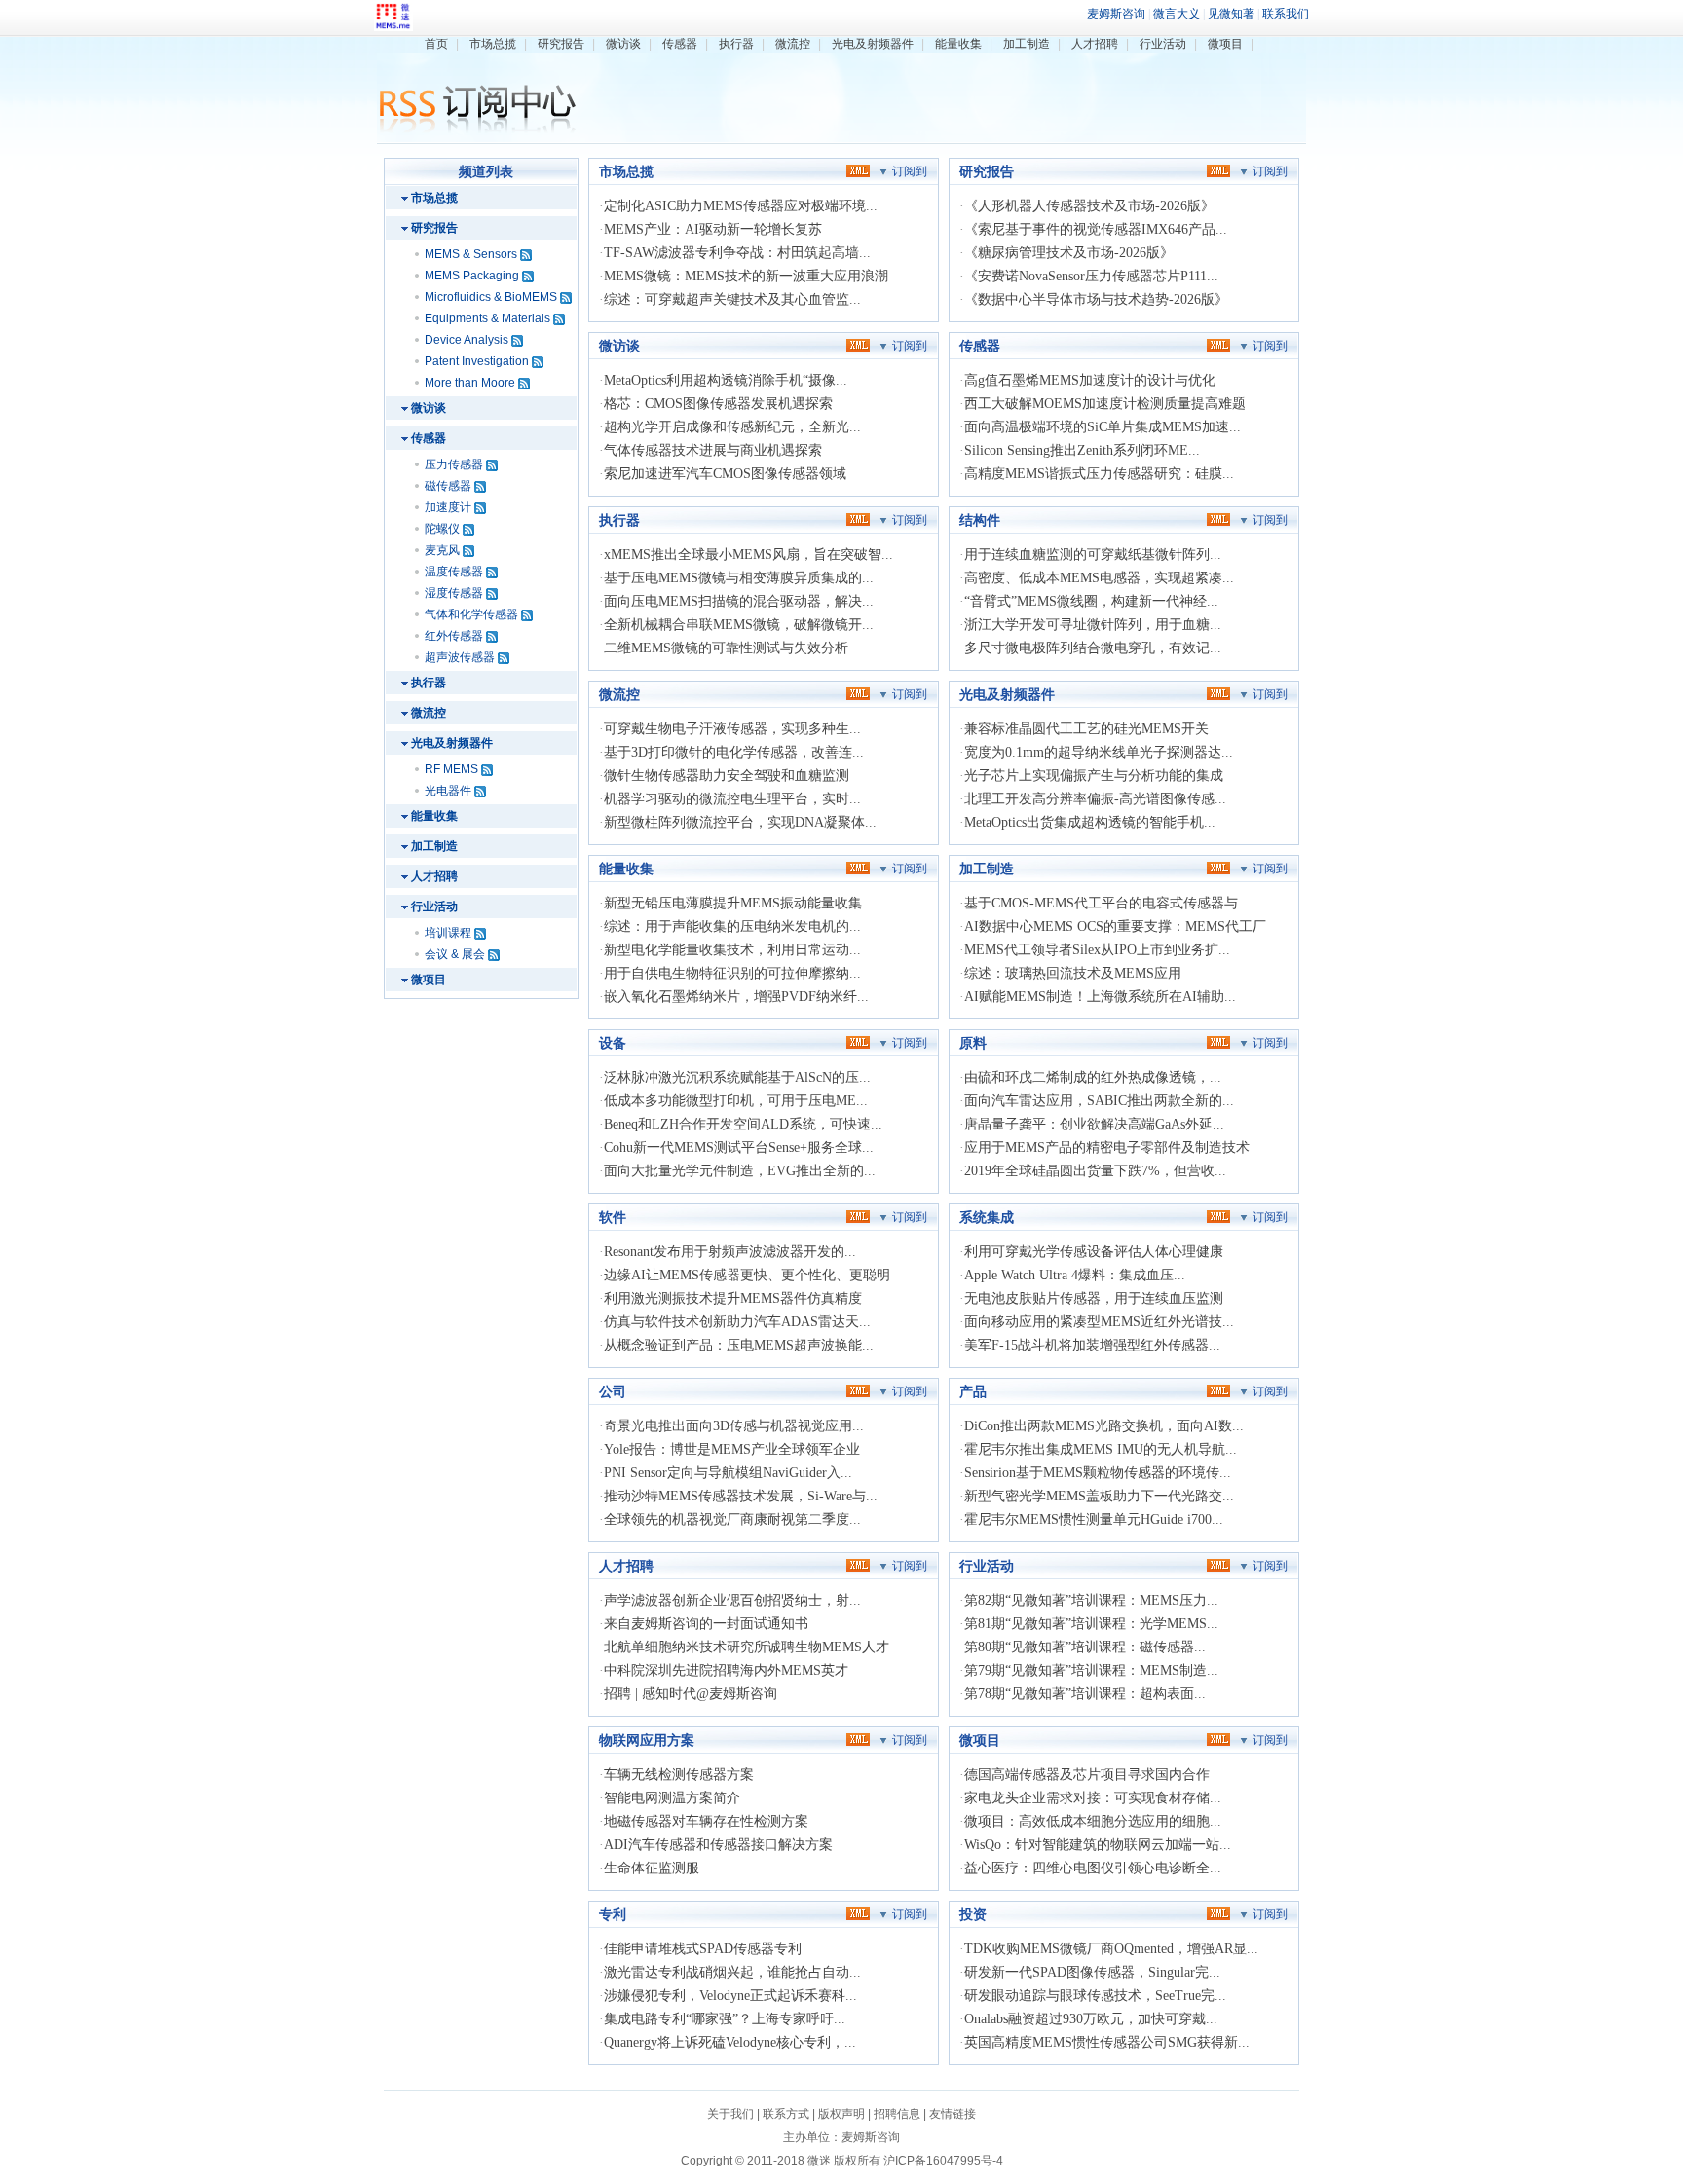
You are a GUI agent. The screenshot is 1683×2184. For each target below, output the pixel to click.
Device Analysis (467, 340)
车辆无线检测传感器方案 (679, 1775)
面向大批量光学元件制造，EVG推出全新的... (740, 1171)
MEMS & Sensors (471, 254)
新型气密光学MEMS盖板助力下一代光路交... (1099, 1496)
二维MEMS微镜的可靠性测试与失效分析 (726, 648)
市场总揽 (493, 44)
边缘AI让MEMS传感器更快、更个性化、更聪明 (747, 1275)
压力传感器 (454, 464)
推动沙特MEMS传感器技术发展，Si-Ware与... (741, 1496)
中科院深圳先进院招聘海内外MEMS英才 (726, 1670)
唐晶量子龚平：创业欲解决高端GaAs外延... (1094, 1124)
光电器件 (448, 791)
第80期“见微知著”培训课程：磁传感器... (1085, 1647)
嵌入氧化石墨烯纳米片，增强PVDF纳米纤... (736, 997)
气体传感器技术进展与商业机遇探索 (713, 450)
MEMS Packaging (472, 276)
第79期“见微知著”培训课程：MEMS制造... (1091, 1670)
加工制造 (1027, 44)
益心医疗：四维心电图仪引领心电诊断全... (1093, 1868)
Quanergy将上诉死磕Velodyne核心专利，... (730, 2042)
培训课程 (448, 933)
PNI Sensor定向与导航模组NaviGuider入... (728, 1473)
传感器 (680, 44)
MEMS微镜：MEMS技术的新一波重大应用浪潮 (746, 276)
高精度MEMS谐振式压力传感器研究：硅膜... (1099, 474)
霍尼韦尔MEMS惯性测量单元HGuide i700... (1094, 1519)
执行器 (736, 44)
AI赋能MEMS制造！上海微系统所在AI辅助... (1100, 997)
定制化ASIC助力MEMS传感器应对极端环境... (741, 206)
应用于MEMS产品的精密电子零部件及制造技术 (1107, 1148)
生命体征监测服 (652, 1868)
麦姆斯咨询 (871, 2137)
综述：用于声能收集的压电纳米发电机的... (732, 926)
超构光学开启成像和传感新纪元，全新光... (732, 427)
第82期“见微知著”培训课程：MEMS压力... (1091, 1600)
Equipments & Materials (487, 318)
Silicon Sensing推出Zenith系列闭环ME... (1082, 450)
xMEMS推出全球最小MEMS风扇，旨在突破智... (748, 555)
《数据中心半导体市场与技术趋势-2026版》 (1096, 299)
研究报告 (561, 44)
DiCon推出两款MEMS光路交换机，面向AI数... (1104, 1426)
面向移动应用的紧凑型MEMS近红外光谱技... (1099, 1322)
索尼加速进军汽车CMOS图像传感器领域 (725, 474)
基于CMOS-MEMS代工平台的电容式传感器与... (1107, 903)
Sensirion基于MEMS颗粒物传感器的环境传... (1098, 1473)
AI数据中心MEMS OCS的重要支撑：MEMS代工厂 (1115, 926)
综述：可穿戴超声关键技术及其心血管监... (732, 299)
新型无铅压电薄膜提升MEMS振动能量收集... (739, 903)
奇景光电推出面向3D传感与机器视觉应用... (734, 1426)
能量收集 (958, 44)
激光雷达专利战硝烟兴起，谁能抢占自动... (732, 1972)
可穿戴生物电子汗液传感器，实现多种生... (732, 729)
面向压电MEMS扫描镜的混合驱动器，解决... (739, 601)
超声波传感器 (460, 657)
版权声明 (841, 2114)
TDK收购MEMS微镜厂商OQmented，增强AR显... (1111, 1949)
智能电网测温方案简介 (672, 1798)
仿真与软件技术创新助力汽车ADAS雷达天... (737, 1322)
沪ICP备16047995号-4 (943, 2161)
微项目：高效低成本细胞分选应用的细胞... (1093, 1821)
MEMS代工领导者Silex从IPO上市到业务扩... (1097, 950)
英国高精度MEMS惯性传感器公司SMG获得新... (1107, 2042)
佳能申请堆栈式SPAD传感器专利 (703, 1949)
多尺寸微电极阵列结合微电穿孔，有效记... (1093, 648)
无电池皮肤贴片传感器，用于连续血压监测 (1094, 1298)
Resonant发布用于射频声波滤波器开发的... (730, 1252)
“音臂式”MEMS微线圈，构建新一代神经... (1091, 601)
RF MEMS (451, 769)
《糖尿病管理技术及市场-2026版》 (1069, 253)
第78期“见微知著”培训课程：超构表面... (1085, 1694)
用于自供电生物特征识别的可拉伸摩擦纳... (732, 973)
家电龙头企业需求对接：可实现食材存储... (1093, 1798)
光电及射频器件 (873, 44)
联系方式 (786, 2114)
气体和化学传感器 (471, 614)
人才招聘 (1095, 44)
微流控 (793, 44)
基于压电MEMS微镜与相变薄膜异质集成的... (739, 578)
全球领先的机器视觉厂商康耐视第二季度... (732, 1519)
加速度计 (448, 507)
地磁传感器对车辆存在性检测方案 (706, 1821)
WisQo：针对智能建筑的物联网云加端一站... (1098, 1845)
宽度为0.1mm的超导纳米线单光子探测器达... (1099, 752)
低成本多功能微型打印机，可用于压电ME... (736, 1101)
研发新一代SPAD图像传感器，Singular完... (1092, 1972)
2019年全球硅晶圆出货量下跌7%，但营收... (1095, 1171)
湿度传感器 (454, 593)
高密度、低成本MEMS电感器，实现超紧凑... (1099, 578)
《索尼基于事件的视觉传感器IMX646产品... (1096, 229)
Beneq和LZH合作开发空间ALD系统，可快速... (743, 1124)
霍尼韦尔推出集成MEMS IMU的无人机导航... (1101, 1449)
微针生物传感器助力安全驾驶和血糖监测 (727, 776)
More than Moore (470, 383)
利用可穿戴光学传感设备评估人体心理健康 (1094, 1252)
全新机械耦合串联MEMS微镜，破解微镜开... (739, 625)
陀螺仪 (442, 529)
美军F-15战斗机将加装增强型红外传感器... (1092, 1345)
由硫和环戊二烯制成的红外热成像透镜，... (1093, 1077)
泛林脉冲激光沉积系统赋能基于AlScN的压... (737, 1077)
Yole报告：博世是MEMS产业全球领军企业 (732, 1449)
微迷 (819, 2161)
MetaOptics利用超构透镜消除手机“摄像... (726, 380)
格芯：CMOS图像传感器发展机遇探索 (718, 404)
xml (858, 170)
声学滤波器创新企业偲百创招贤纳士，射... (732, 1600)
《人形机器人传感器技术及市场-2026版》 (1089, 206)
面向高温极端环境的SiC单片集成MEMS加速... (1103, 427)
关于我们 (730, 2114)
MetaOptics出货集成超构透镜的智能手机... (1090, 822)
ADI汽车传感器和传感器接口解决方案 (718, 1845)
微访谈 (623, 44)
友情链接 (953, 2114)
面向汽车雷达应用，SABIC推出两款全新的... (1099, 1101)
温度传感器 (454, 572)
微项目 (1225, 44)
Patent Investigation (477, 361)
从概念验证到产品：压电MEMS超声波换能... (739, 1345)
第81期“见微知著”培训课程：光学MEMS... (1091, 1624)
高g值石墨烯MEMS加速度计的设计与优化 (1090, 380)
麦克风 (442, 550)
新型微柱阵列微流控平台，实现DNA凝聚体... (740, 822)
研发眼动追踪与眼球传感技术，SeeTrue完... (1095, 1996)
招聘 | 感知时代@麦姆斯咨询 (691, 1694)
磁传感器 (448, 486)
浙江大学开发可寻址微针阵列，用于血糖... (1093, 625)
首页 (436, 44)
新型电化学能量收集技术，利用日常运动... (732, 950)
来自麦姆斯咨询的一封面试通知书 (706, 1624)
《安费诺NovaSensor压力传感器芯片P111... (1091, 276)
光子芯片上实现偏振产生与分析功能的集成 (1094, 776)
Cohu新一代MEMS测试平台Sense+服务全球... (739, 1148)
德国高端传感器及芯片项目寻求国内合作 (1087, 1775)
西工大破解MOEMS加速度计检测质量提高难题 (1105, 404)
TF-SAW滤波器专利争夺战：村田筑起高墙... (737, 253)
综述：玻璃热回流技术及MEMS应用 (1073, 973)
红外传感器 (454, 636)
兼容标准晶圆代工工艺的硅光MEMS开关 (1086, 729)
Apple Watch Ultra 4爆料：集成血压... (1075, 1275)
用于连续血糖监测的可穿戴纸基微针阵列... (1093, 555)
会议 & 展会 (455, 954)
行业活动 (1163, 44)
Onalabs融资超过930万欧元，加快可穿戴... (1091, 2019)
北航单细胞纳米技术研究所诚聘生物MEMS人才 (747, 1647)
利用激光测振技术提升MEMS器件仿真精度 (733, 1298)
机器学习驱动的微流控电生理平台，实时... (732, 799)
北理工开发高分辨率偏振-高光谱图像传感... (1095, 799)
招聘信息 (897, 2114)
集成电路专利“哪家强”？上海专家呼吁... (725, 2019)
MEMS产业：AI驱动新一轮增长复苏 (713, 229)
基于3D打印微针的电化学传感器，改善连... (734, 752)
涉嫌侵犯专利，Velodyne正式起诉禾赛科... (730, 1996)
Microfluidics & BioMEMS (491, 297)
